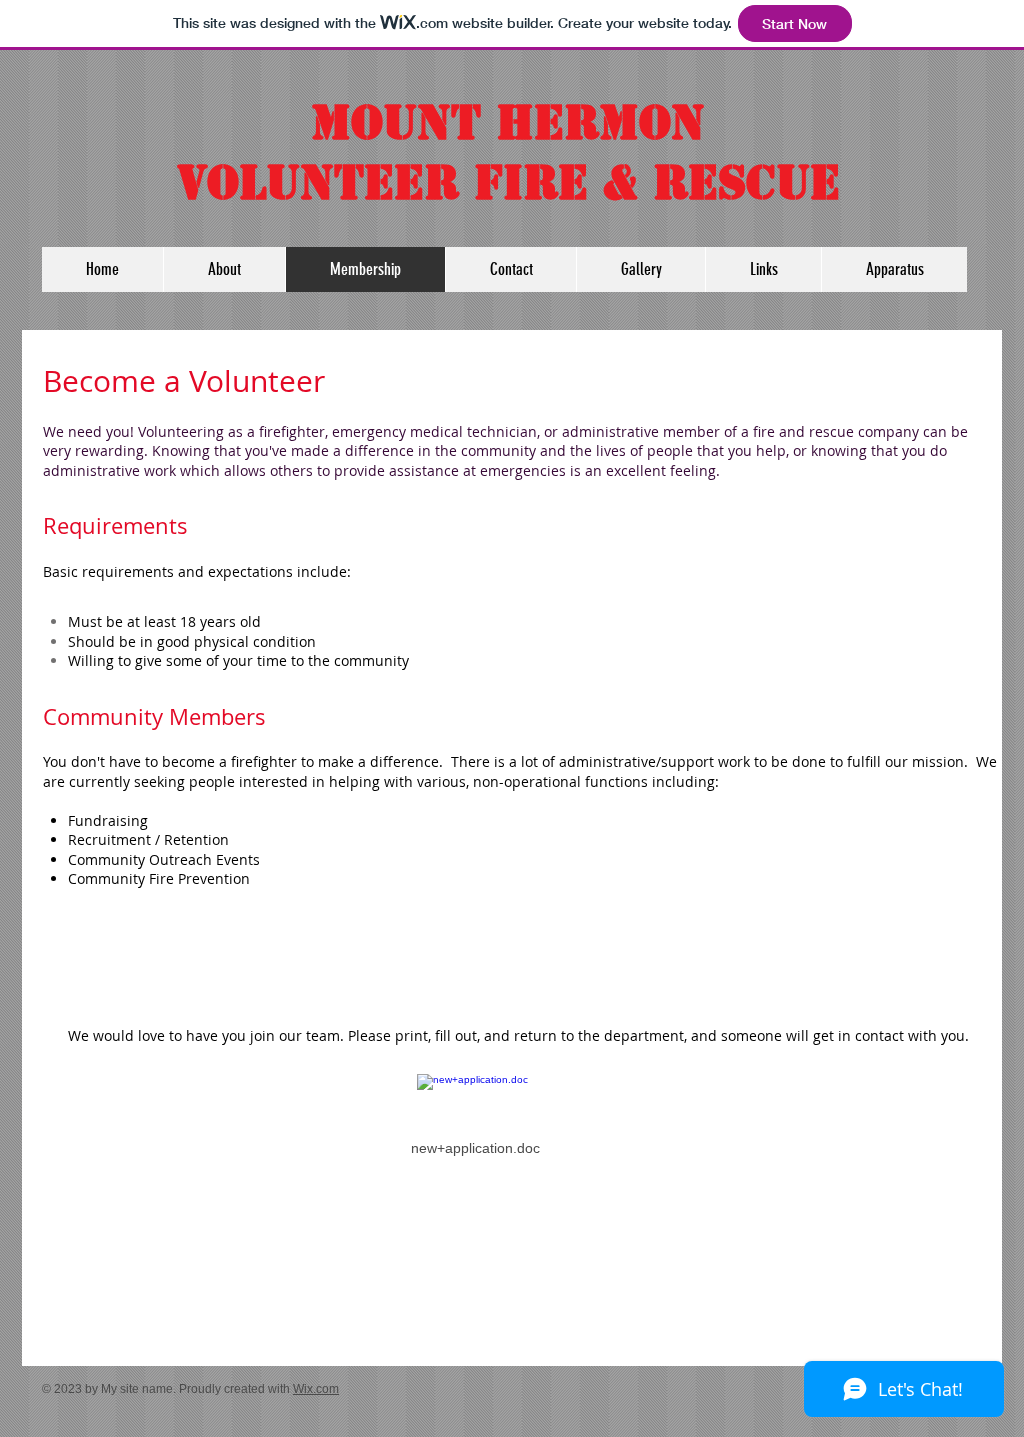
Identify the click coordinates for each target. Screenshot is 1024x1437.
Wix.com (316, 1389)
